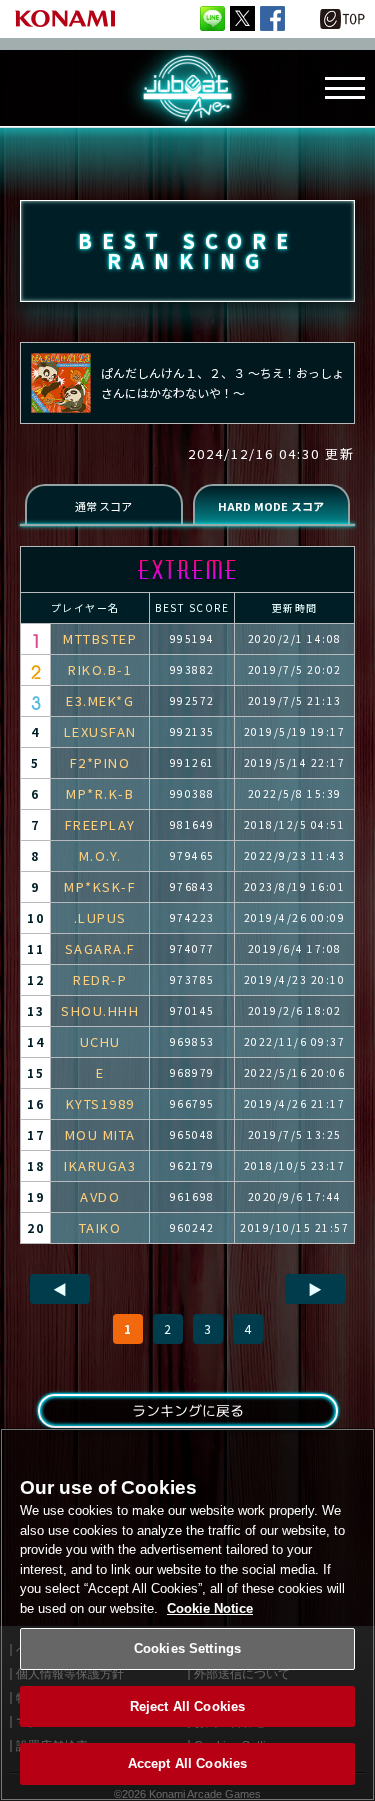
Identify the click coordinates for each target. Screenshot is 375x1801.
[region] (187, 1614)
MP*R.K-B (100, 793)
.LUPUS (100, 917)
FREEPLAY (100, 824)
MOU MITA (100, 1134)
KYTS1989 (100, 1103)
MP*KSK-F (100, 886)
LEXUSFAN (100, 731)
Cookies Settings (187, 1648)
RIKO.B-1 (100, 669)
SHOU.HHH (100, 1010)
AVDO (100, 1196)
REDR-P (100, 979)
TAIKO (100, 1227)
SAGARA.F (100, 948)
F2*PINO (100, 762)
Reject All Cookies (187, 1706)
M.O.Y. (100, 855)
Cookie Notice (210, 1608)
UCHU (100, 1041)
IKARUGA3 (100, 1165)
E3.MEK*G (100, 700)
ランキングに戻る (187, 1410)
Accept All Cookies (187, 1763)
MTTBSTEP (100, 638)
